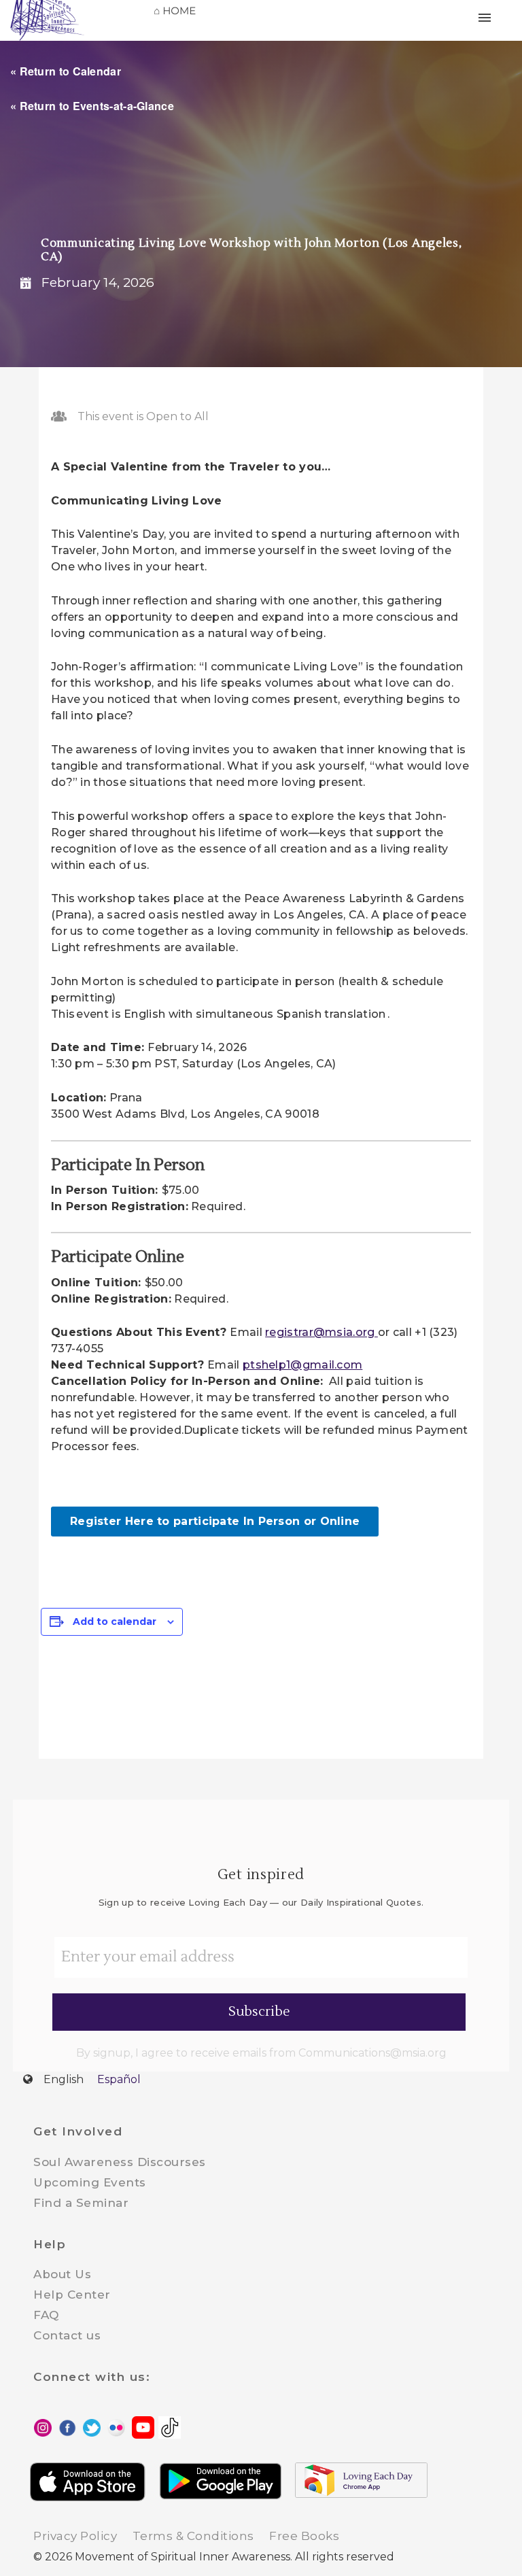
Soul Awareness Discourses (120, 2162)
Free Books (304, 2536)
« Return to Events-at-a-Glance (92, 106)
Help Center (72, 2295)
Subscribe (259, 2012)
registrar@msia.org (321, 1332)
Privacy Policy (75, 2536)
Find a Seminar (81, 2203)
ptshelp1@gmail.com (302, 1365)
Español (119, 2079)
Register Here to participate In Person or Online (215, 1521)
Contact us (67, 2335)
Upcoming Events (90, 2182)
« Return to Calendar (66, 71)
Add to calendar (115, 1621)
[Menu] (495, 17)
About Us (62, 2274)
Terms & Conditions (193, 2536)
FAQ (46, 2315)
